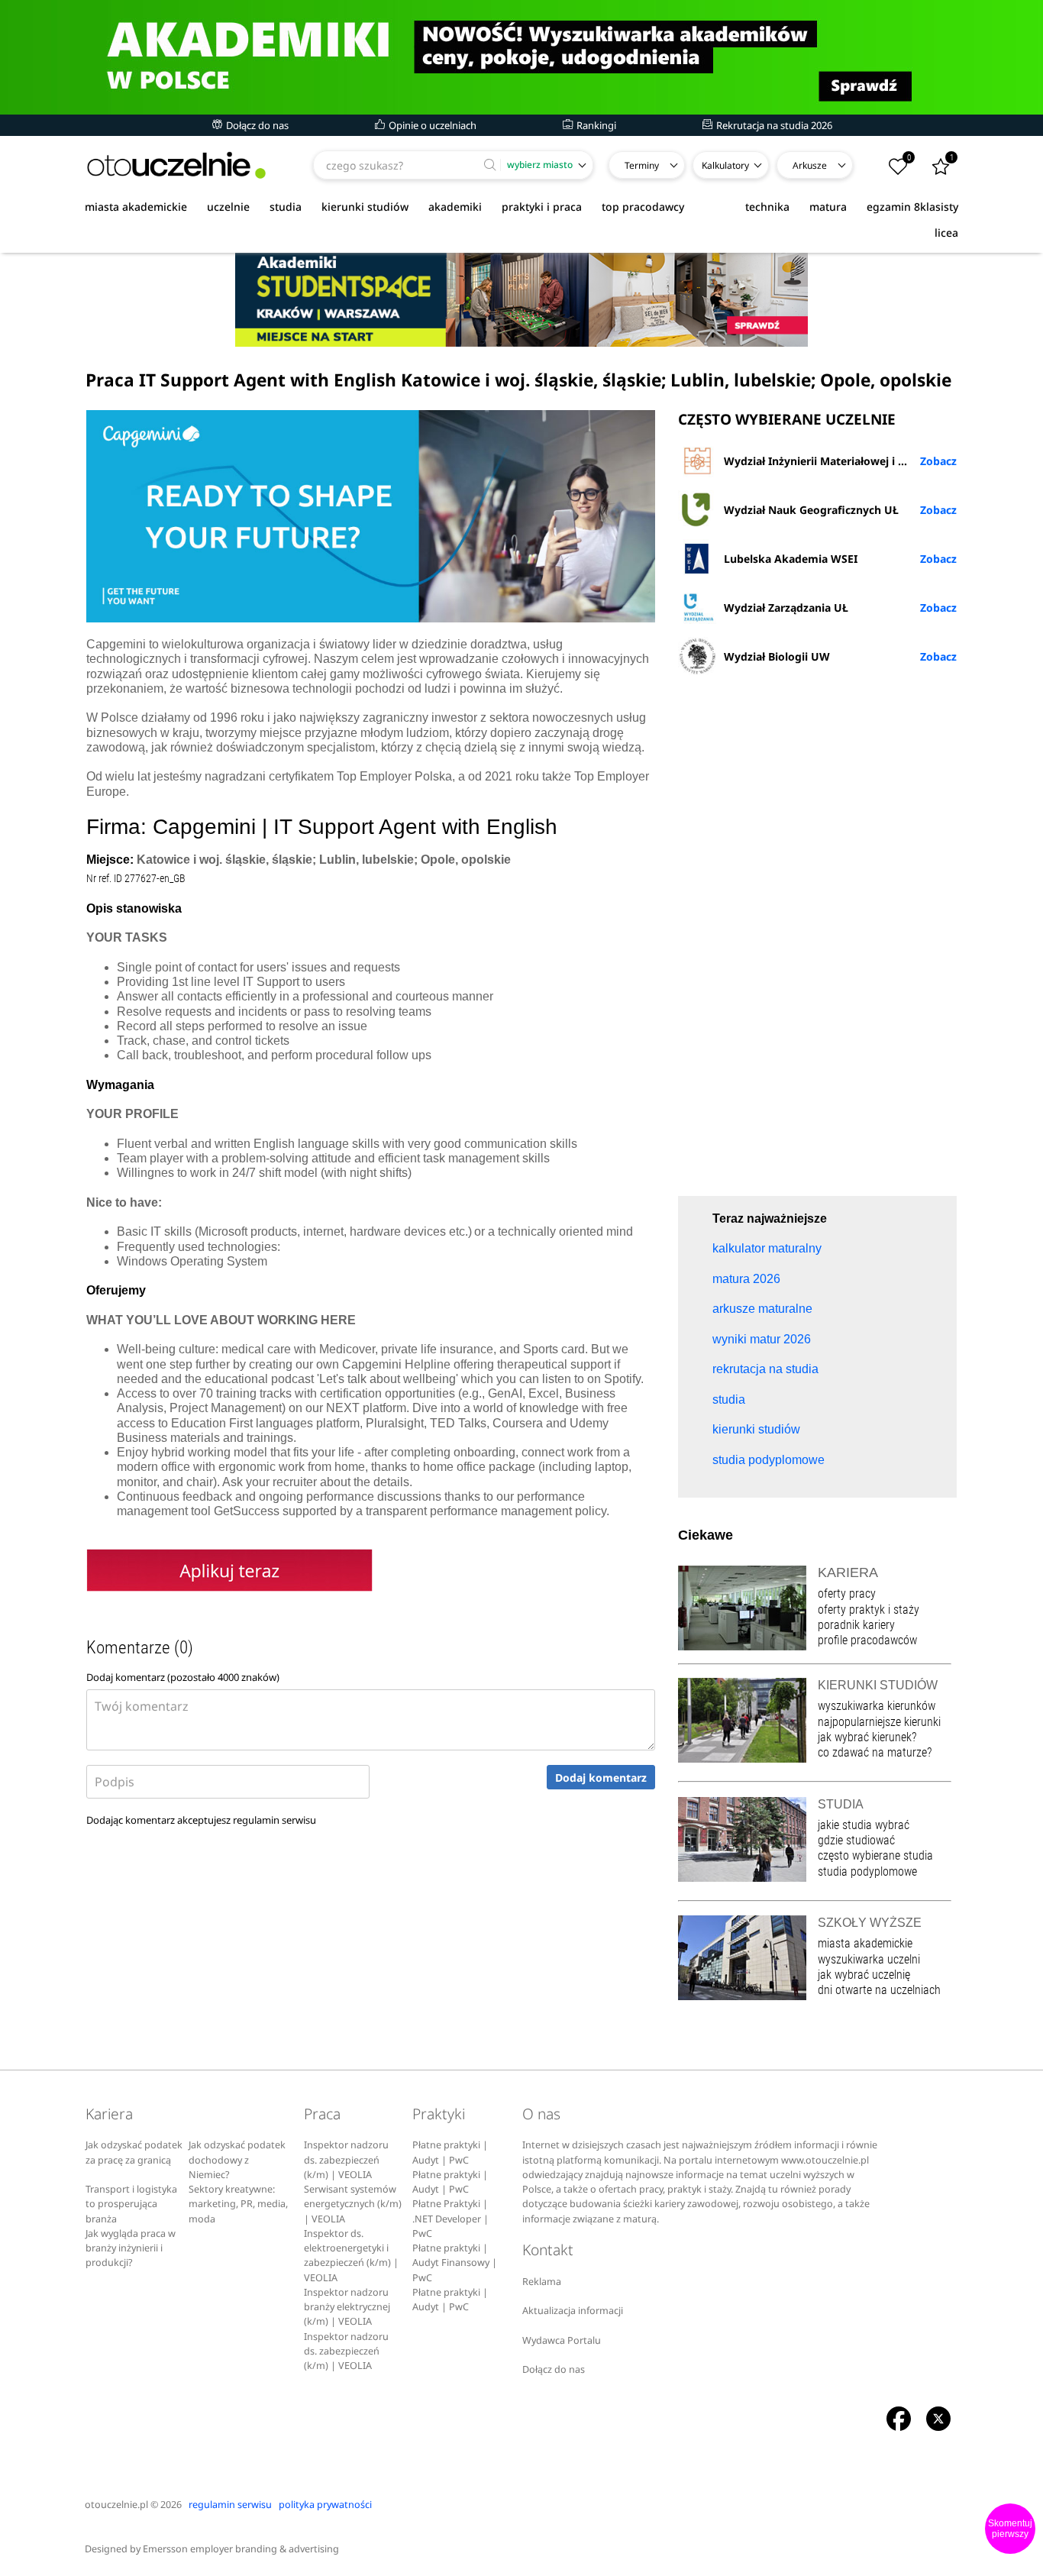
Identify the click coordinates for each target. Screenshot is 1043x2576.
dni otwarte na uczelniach (879, 1990)
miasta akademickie (136, 207)
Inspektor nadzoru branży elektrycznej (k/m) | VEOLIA (347, 2307)
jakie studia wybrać (865, 1825)
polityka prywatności (325, 2505)
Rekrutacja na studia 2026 (773, 125)
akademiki (455, 207)
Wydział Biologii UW (777, 656)
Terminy (642, 165)
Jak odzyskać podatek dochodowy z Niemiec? (237, 2160)
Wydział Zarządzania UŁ (786, 608)
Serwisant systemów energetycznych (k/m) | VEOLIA (353, 2204)
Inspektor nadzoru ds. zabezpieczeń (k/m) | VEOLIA (346, 2160)
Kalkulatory (725, 165)
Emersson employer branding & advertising (241, 2549)
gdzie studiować (856, 1840)
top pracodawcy (643, 207)
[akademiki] (521, 57)
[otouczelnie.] (176, 165)
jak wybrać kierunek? (867, 1737)
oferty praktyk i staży (869, 1610)
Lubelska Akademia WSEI (791, 559)
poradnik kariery (856, 1625)
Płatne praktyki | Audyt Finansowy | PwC (455, 2263)
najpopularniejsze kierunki (879, 1722)
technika (767, 207)
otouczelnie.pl (116, 2505)
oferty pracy (847, 1593)
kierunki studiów (365, 207)
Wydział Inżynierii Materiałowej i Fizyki (826, 461)
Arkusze (810, 165)
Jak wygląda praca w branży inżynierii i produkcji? (131, 2248)
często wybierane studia (875, 1855)
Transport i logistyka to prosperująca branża (131, 2204)
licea (946, 233)
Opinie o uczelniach (431, 125)
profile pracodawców (867, 1640)
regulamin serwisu (274, 1820)
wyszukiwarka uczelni (869, 1959)
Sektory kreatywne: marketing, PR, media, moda (238, 2204)
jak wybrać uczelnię (864, 1975)
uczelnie (228, 207)
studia (286, 207)
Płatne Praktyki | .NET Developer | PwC (450, 2219)
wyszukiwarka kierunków (877, 1706)
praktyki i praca (542, 207)
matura (828, 207)
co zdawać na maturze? (875, 1752)
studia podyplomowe (867, 1871)
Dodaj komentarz (601, 1778)
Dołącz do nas (256, 125)
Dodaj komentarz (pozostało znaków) (183, 1677)
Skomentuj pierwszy (1010, 2529)
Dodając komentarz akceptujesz (201, 1820)
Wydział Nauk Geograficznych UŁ (811, 510)
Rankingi (595, 125)
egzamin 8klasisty (912, 207)
